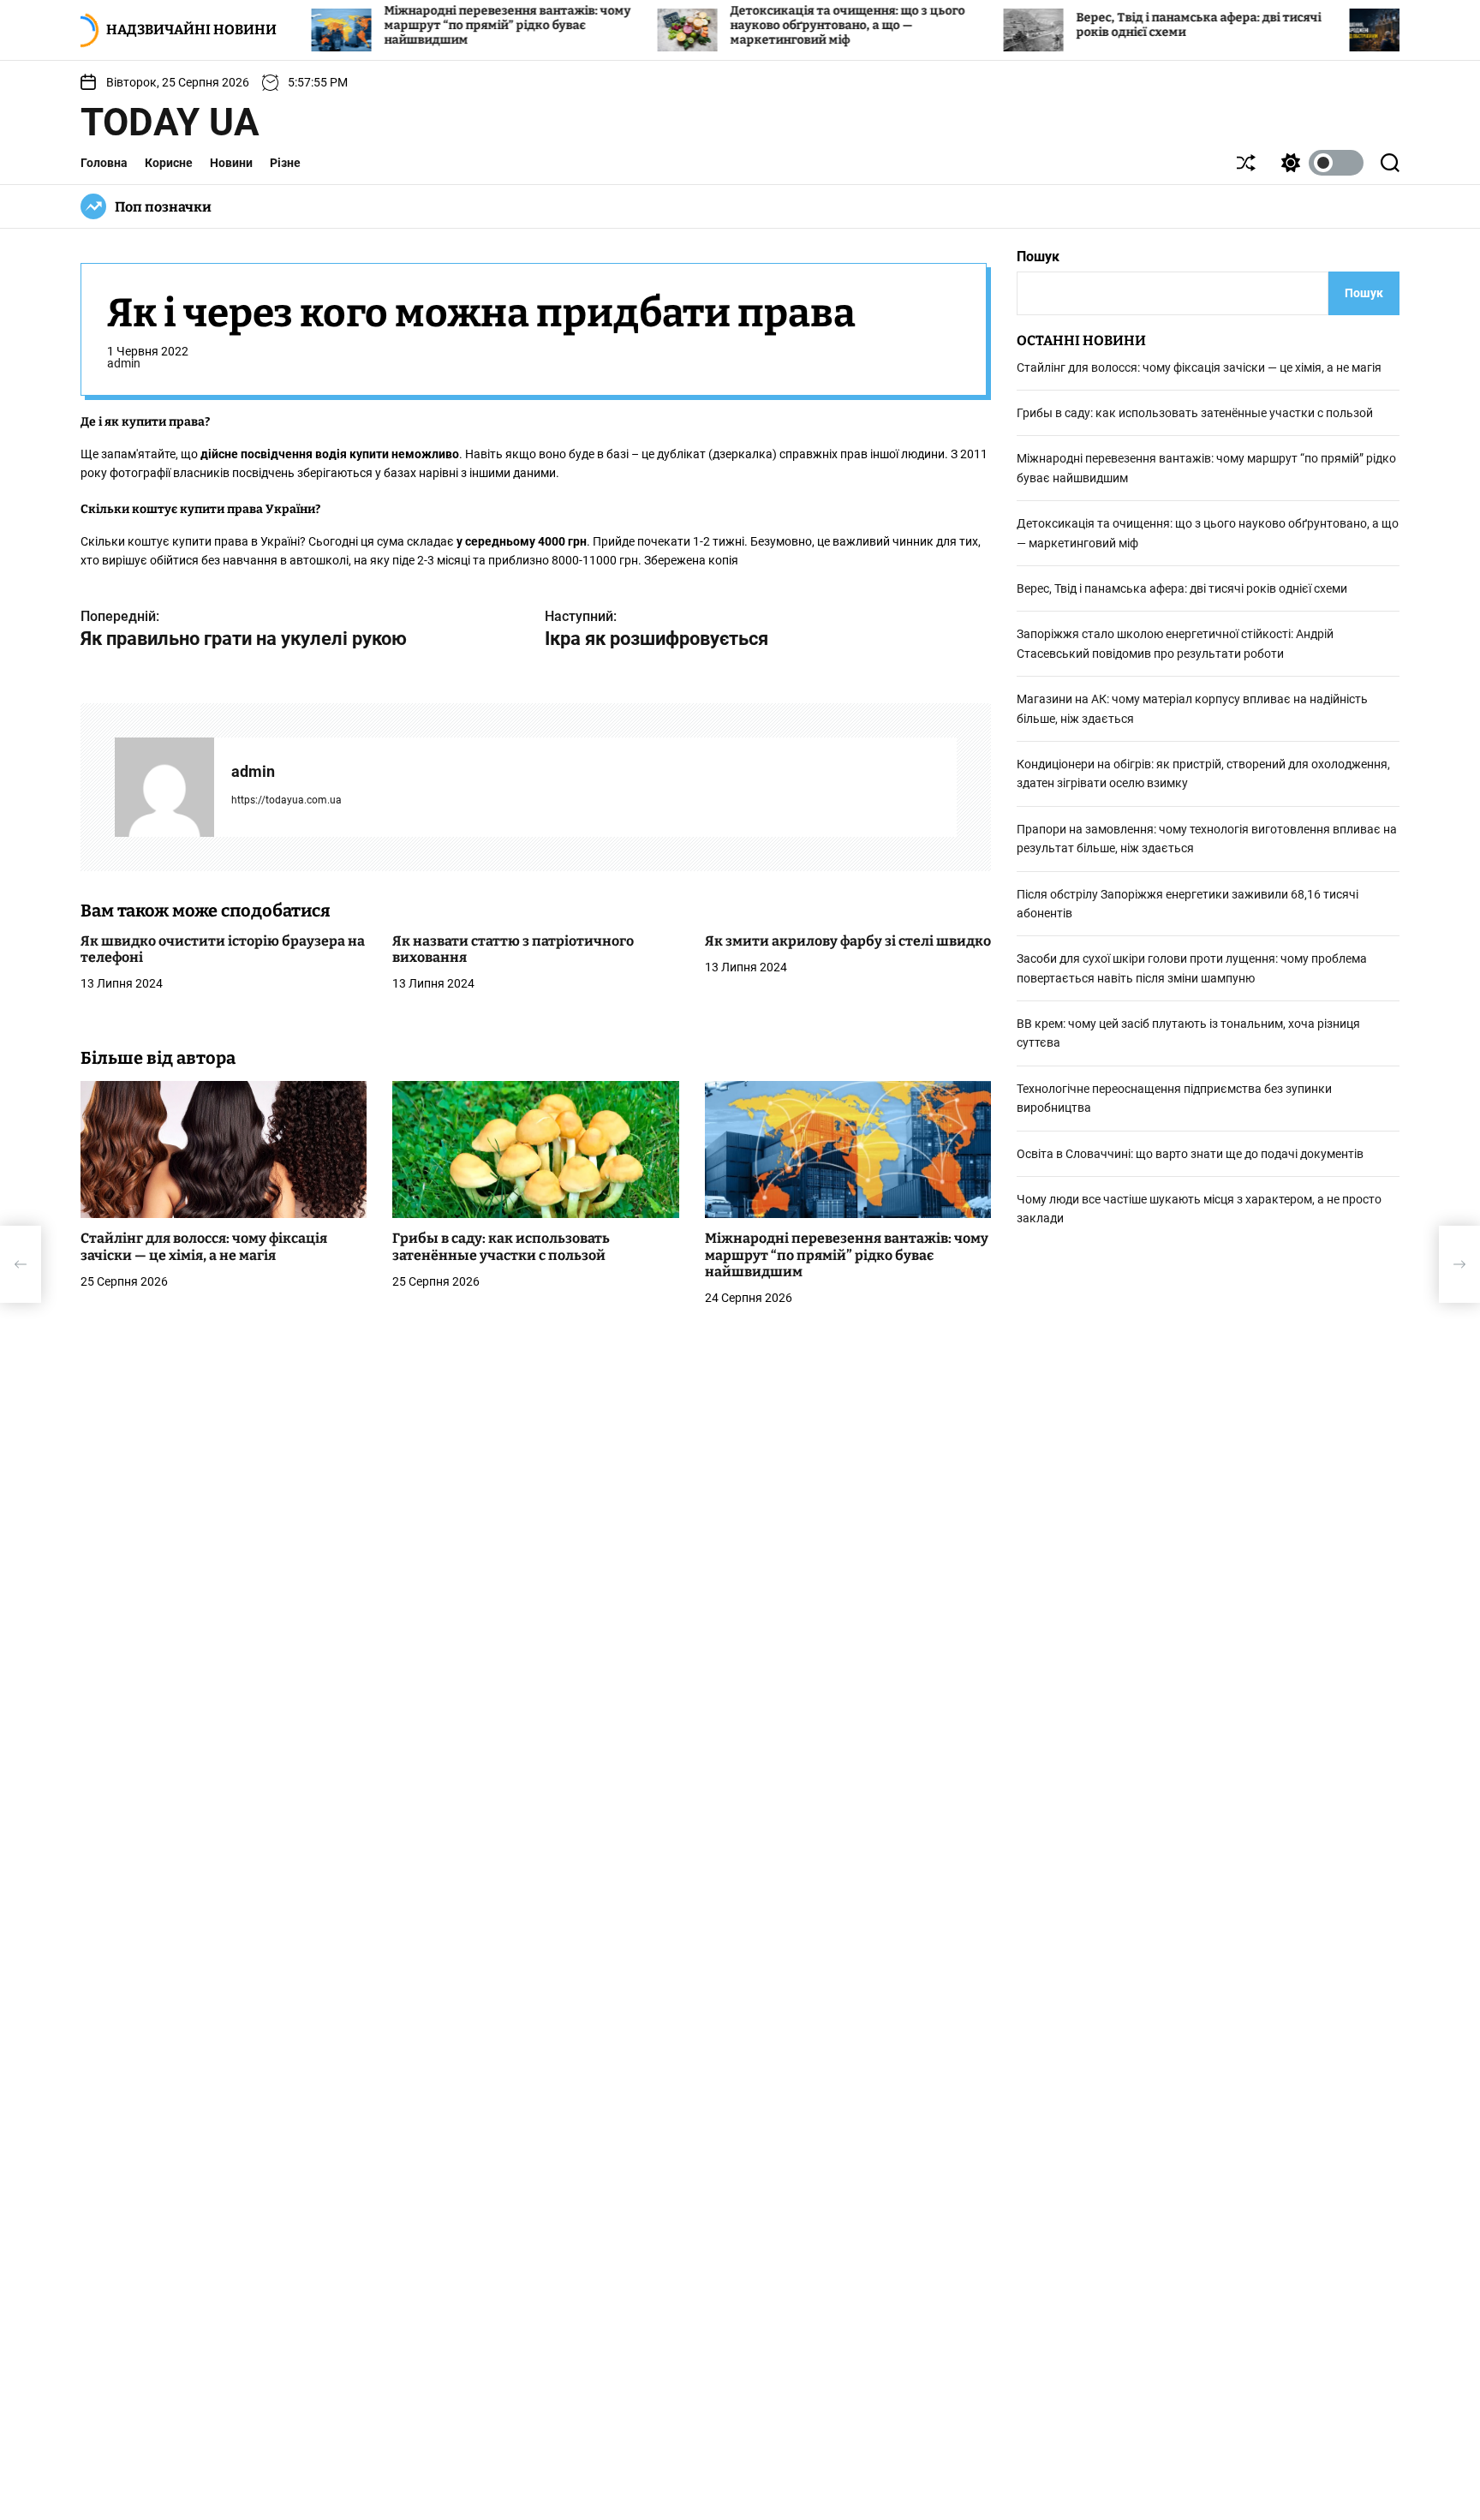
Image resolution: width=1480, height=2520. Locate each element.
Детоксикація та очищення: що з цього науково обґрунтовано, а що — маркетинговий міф (773, 25)
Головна (104, 163)
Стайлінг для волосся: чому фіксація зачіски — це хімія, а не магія (204, 1247)
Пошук (1038, 257)
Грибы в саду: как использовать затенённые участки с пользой (501, 1247)
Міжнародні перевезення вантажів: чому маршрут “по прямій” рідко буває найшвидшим (433, 25)
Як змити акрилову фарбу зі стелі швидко (848, 941)
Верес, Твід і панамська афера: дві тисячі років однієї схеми (1182, 589)
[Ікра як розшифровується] (1459, 1264)
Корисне (169, 163)
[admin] (164, 787)
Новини (231, 163)
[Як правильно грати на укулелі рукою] (21, 1264)
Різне (285, 163)
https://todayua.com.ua (286, 800)
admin (124, 364)
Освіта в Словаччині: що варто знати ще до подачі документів (1190, 1154)
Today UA (170, 122)
